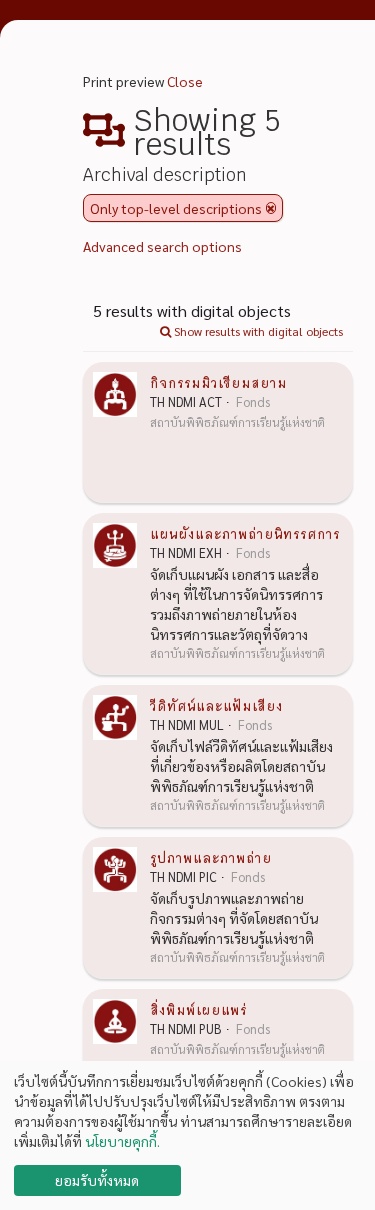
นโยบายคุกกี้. (122, 1141)
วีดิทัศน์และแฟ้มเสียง (216, 705)
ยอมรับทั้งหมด (97, 1180)
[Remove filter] (271, 208)
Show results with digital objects (257, 331)
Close (185, 81)
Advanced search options (162, 246)
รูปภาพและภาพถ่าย (211, 857)
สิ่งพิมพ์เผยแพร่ (198, 1009)
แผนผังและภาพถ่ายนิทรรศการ (245, 533)
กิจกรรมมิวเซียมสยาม (218, 382)
